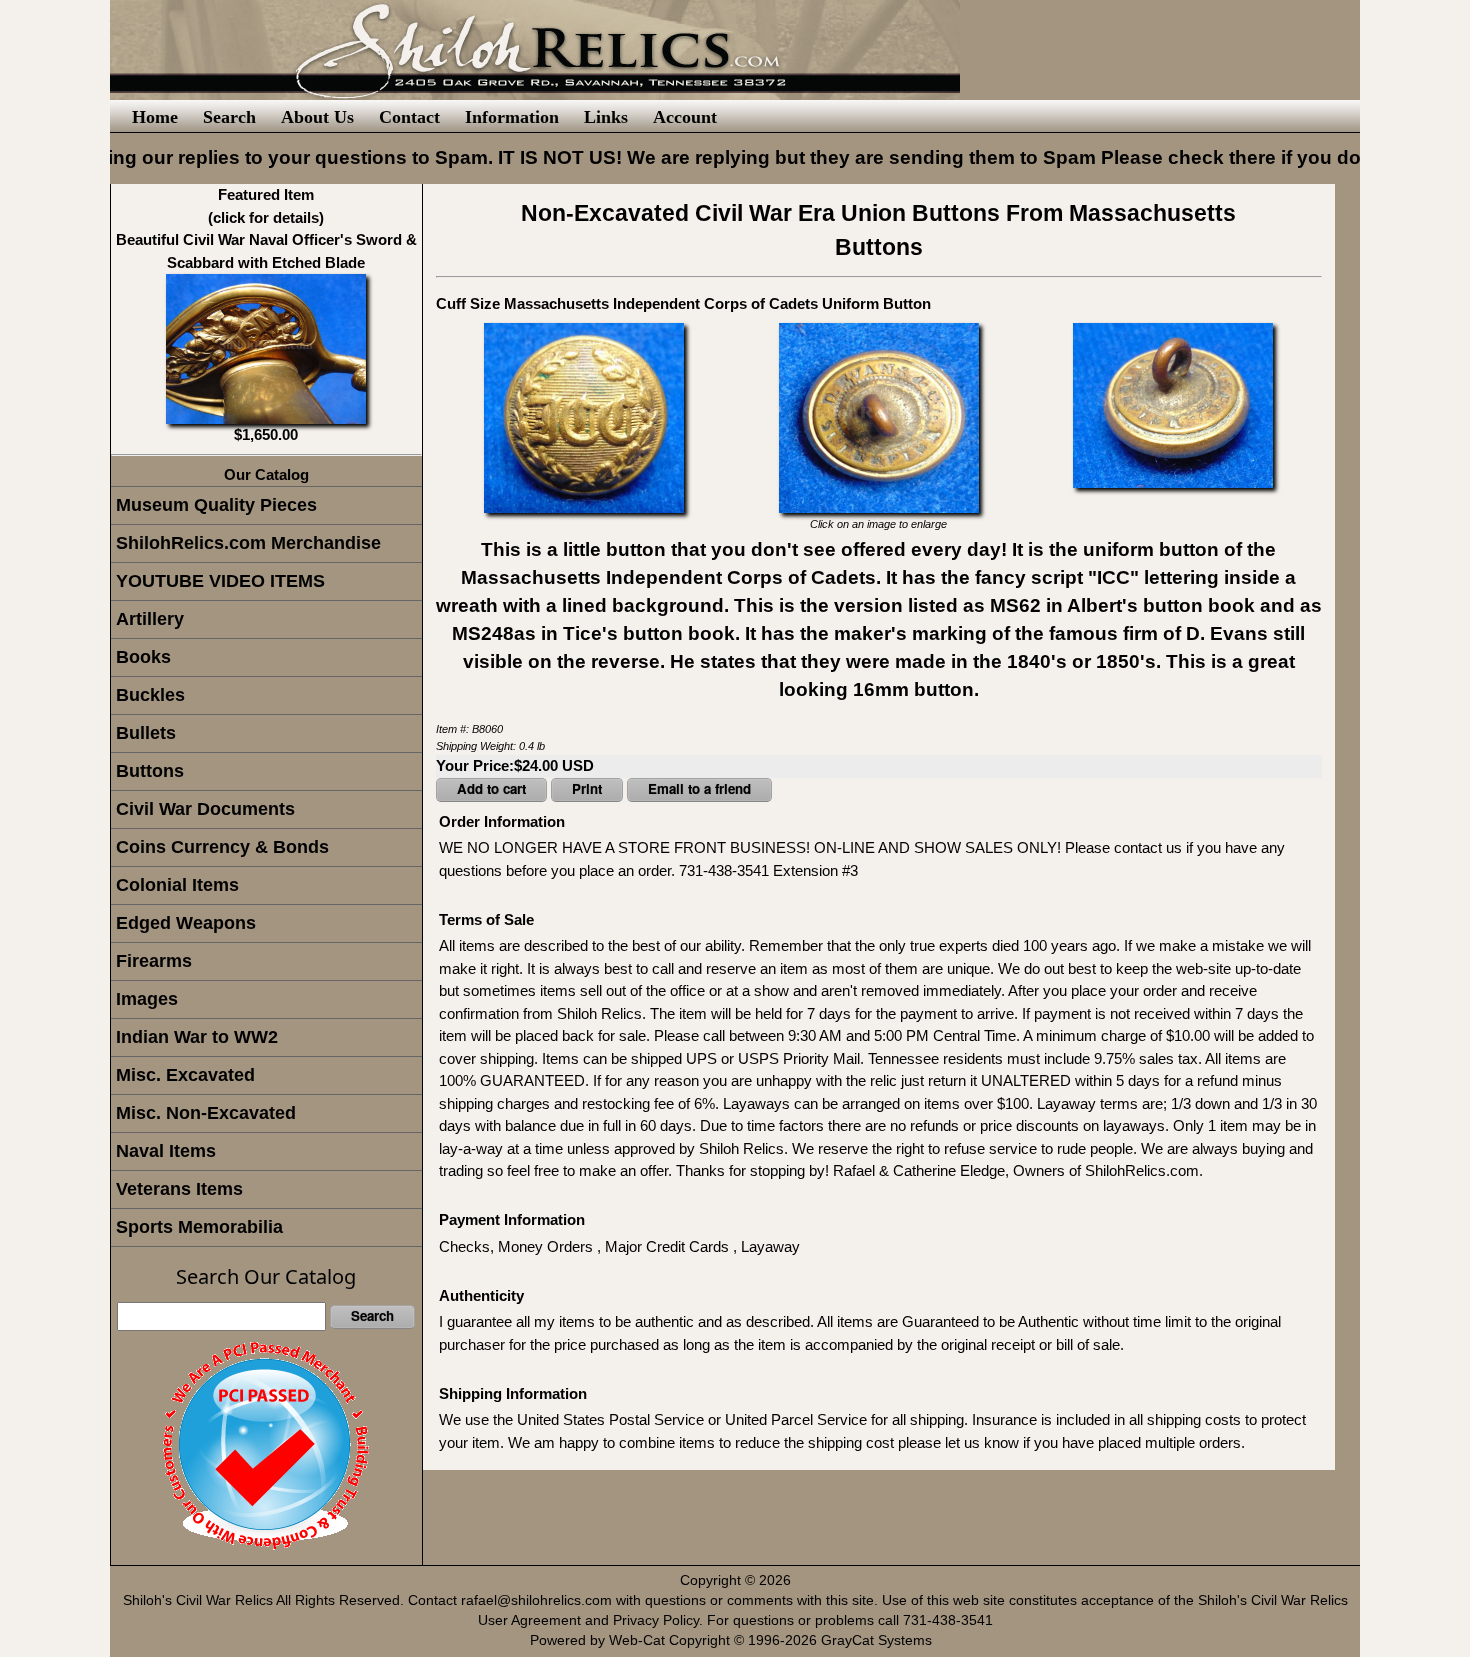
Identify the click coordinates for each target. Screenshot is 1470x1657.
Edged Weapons (186, 923)
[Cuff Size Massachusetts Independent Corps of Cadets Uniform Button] (584, 415)
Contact (409, 117)
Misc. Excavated (185, 1075)
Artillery (150, 619)
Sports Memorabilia (199, 1227)
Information (512, 117)
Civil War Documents (205, 809)
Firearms (154, 961)
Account (685, 117)
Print (587, 788)
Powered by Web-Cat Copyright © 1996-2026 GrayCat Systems (735, 1640)
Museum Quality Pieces (216, 505)
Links (606, 117)
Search (229, 117)
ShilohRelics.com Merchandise (248, 543)
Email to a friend (699, 788)
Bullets (146, 733)
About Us (317, 117)
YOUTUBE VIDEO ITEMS (220, 581)
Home (155, 117)
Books (143, 657)
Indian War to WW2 (197, 1037)
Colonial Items (177, 885)
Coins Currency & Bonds (222, 847)
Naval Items (166, 1151)
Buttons (150, 771)
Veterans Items (179, 1189)
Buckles (150, 695)
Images (147, 999)
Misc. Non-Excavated (206, 1113)
